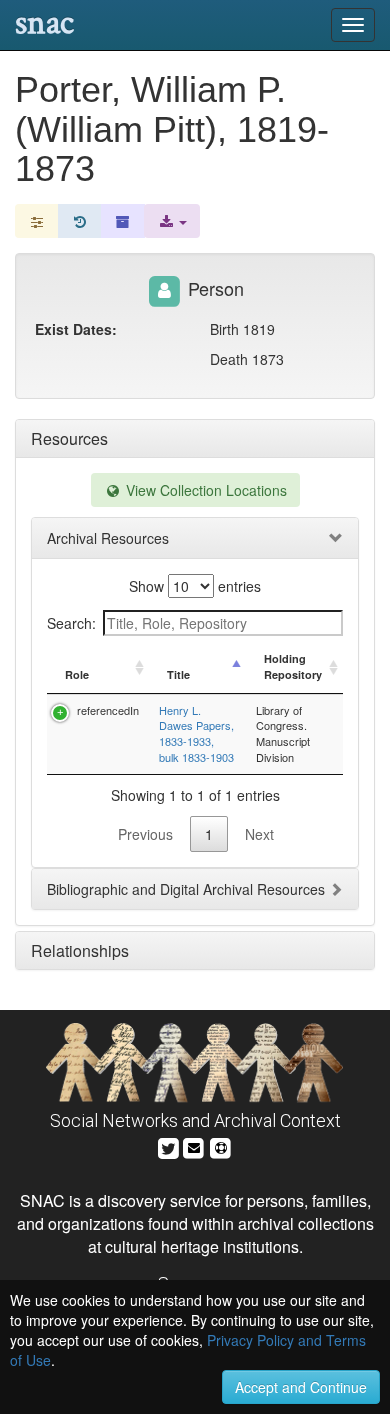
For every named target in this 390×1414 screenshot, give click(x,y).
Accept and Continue (301, 1387)
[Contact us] (194, 1145)
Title (178, 674)
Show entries (195, 586)
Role (77, 674)
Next (259, 834)
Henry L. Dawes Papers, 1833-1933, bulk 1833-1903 (196, 733)
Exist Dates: (76, 329)
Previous (145, 834)
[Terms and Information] (221, 1145)
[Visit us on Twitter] (168, 1145)
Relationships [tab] (80, 950)
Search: (71, 623)
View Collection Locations (204, 490)
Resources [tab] (69, 438)
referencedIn (108, 710)
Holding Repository (293, 666)
